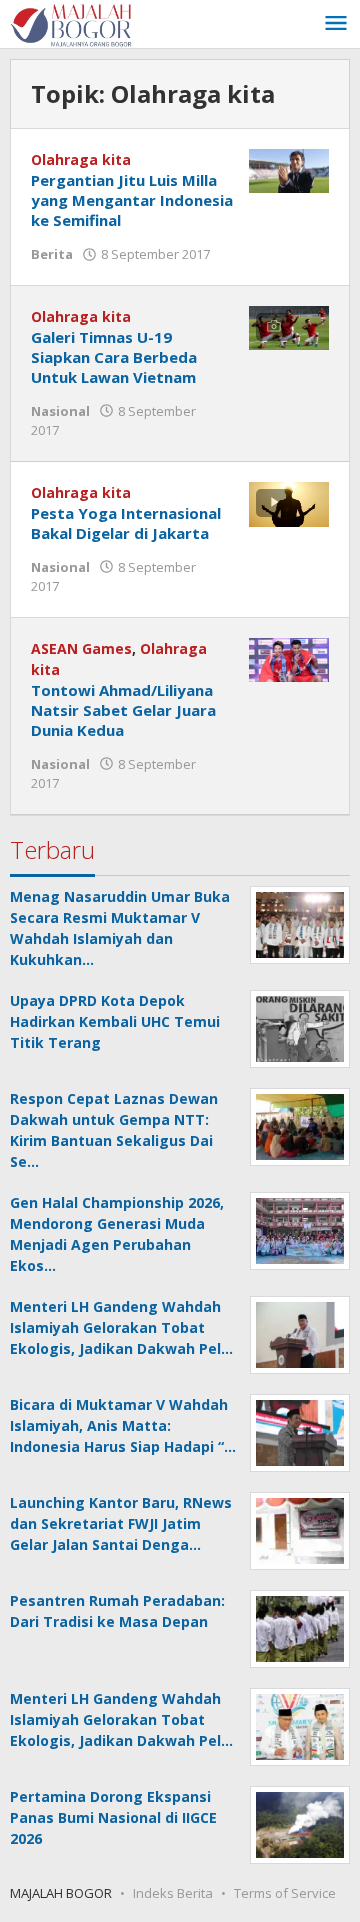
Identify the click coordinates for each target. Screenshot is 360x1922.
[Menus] (336, 24)
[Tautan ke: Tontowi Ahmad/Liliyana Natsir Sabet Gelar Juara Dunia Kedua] (289, 658)
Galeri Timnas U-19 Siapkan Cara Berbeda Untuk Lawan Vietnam (114, 357)
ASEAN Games (81, 648)
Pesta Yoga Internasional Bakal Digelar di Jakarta (126, 523)
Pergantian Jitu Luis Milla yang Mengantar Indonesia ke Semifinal (132, 200)
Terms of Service (285, 1893)
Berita (52, 254)
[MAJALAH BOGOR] (71, 23)
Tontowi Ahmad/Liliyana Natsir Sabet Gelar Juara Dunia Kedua (123, 710)
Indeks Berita (173, 1893)
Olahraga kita (81, 159)
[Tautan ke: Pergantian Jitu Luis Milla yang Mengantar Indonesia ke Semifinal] (289, 169)
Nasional (60, 411)
